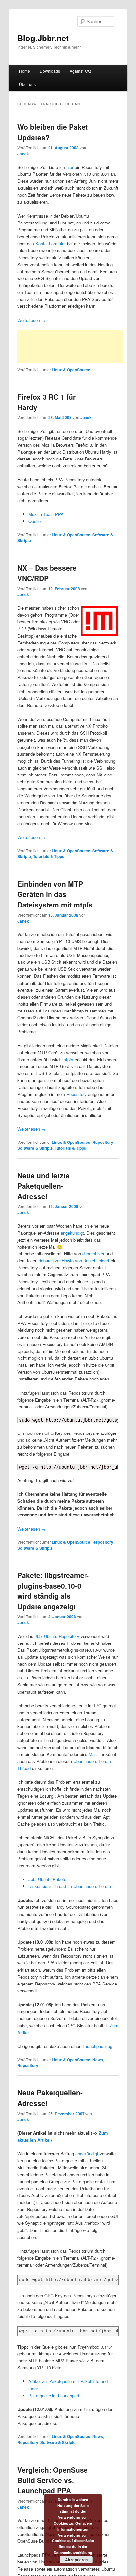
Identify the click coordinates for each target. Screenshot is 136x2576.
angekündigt (72, 1233)
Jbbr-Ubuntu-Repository (57, 1636)
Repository (77, 1094)
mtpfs (68, 1059)
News (98, 2060)
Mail (93, 1754)
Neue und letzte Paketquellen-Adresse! (44, 1186)
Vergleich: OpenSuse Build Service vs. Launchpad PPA (53, 2480)
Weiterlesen (32, 320)
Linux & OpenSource (71, 370)
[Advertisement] (70, 347)
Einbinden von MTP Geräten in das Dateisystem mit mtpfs (55, 894)
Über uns (27, 84)
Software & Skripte (35, 1148)
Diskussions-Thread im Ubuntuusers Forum (70, 1886)
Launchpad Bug (97, 2046)
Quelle (34, 521)
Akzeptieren (76, 2560)
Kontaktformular (51, 243)
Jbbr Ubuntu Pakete (47, 1879)
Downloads (50, 71)
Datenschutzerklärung (73, 2552)
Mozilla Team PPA (46, 514)
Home (25, 71)
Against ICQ (80, 71)
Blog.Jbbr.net (43, 38)
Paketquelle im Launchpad (54, 2395)
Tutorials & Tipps (49, 856)
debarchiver (93, 1254)
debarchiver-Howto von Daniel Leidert (74, 1261)
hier (70, 167)
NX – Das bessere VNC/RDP (47, 573)
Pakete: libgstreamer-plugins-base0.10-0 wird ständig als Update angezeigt (53, 1591)
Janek (23, 154)
